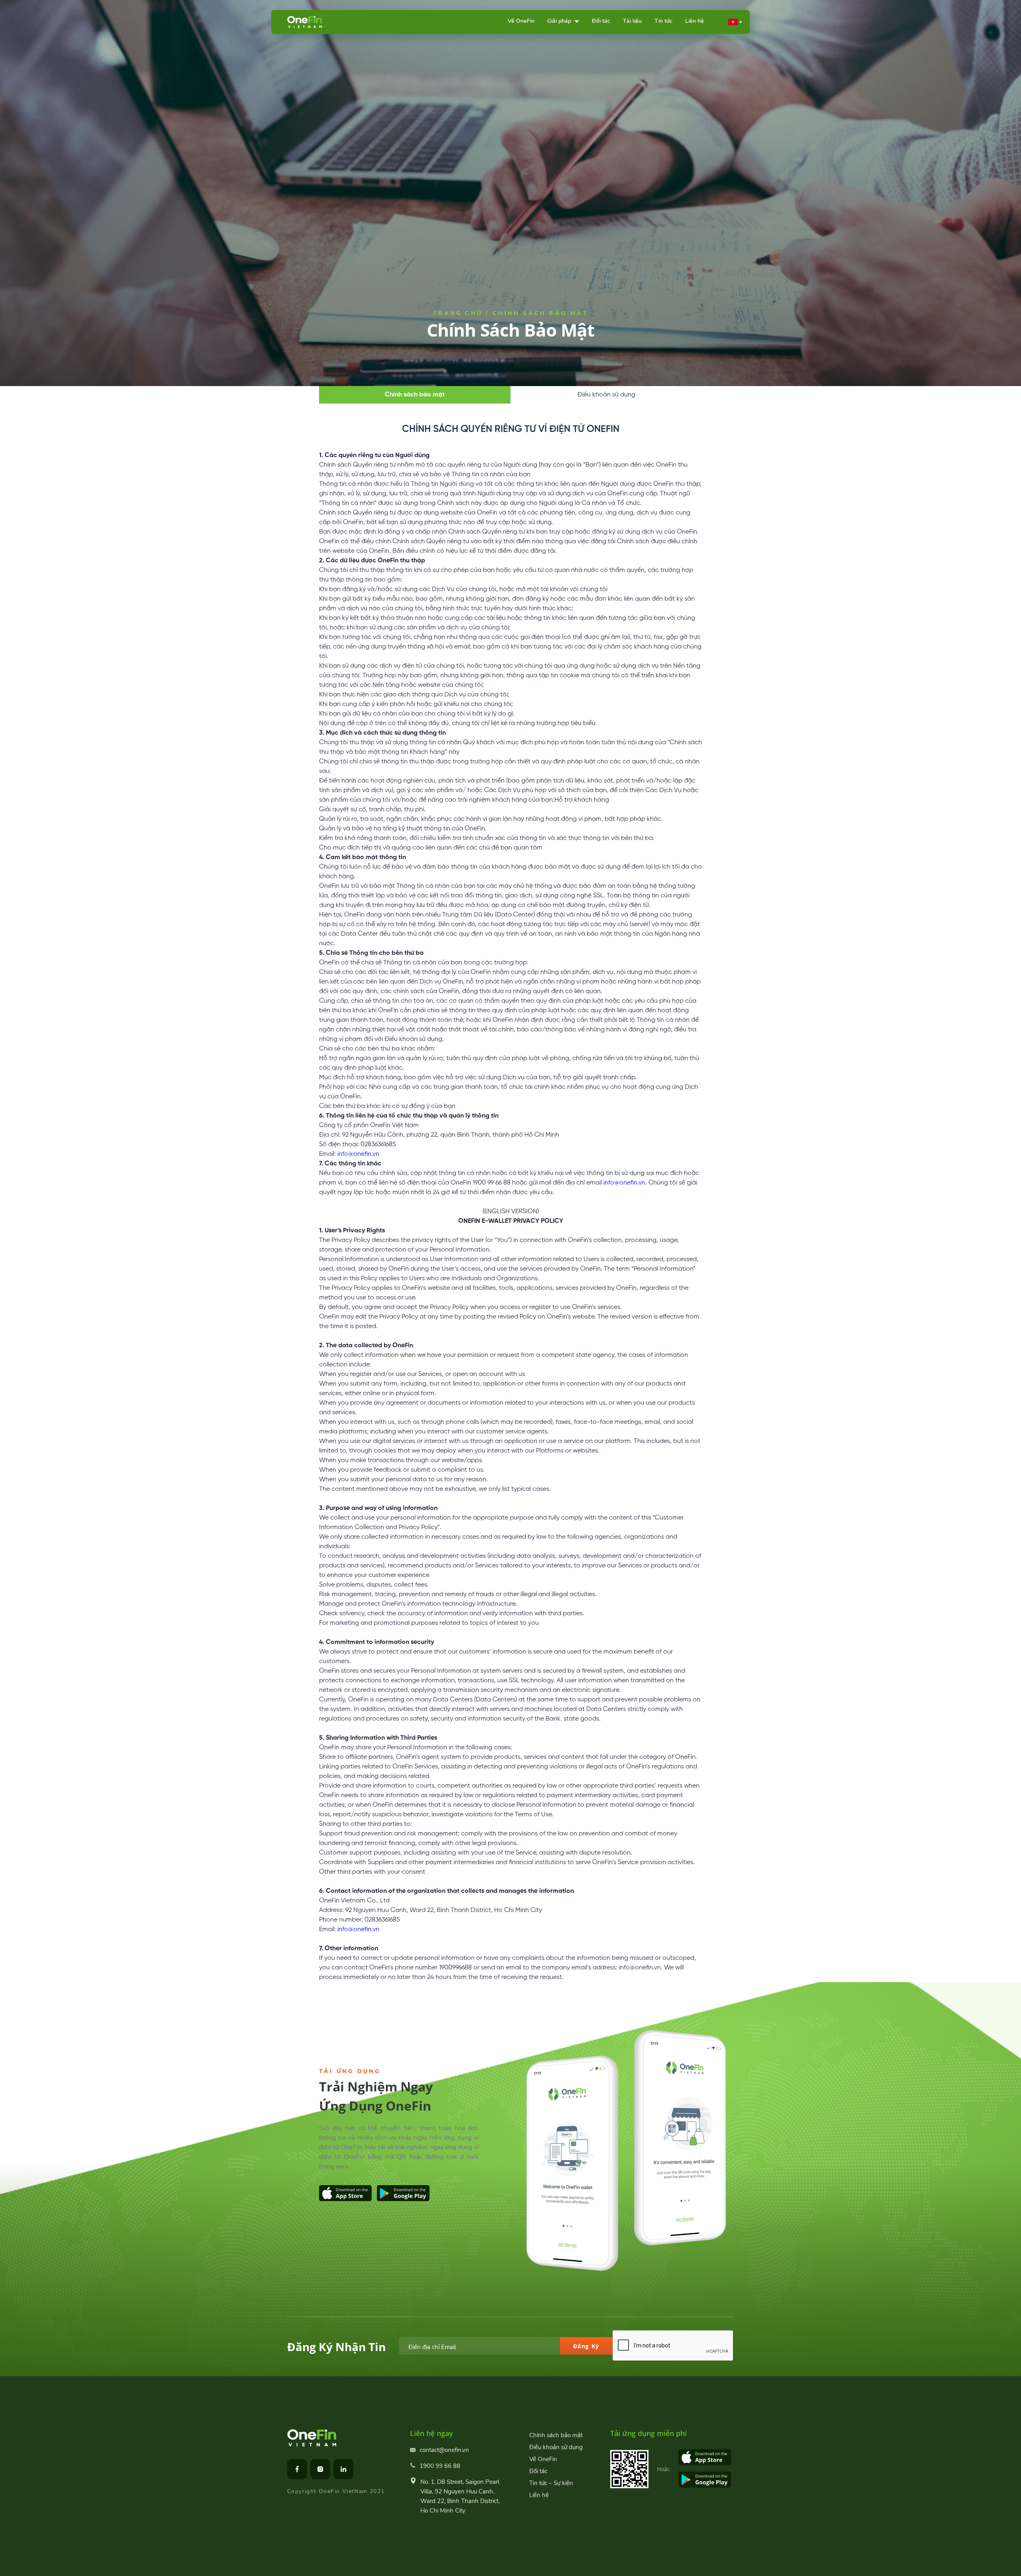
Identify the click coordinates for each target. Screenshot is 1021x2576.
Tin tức (663, 21)
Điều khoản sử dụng (606, 395)
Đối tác (601, 21)
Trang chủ (458, 313)
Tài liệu (632, 21)
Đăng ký (586, 2346)
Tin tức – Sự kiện (551, 2483)
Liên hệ (695, 21)
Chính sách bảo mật (415, 395)
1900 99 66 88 (440, 2466)
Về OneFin (521, 21)
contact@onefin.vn (444, 2450)
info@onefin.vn (358, 1154)
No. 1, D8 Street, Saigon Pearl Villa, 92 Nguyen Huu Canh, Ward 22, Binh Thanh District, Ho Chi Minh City (460, 2496)
